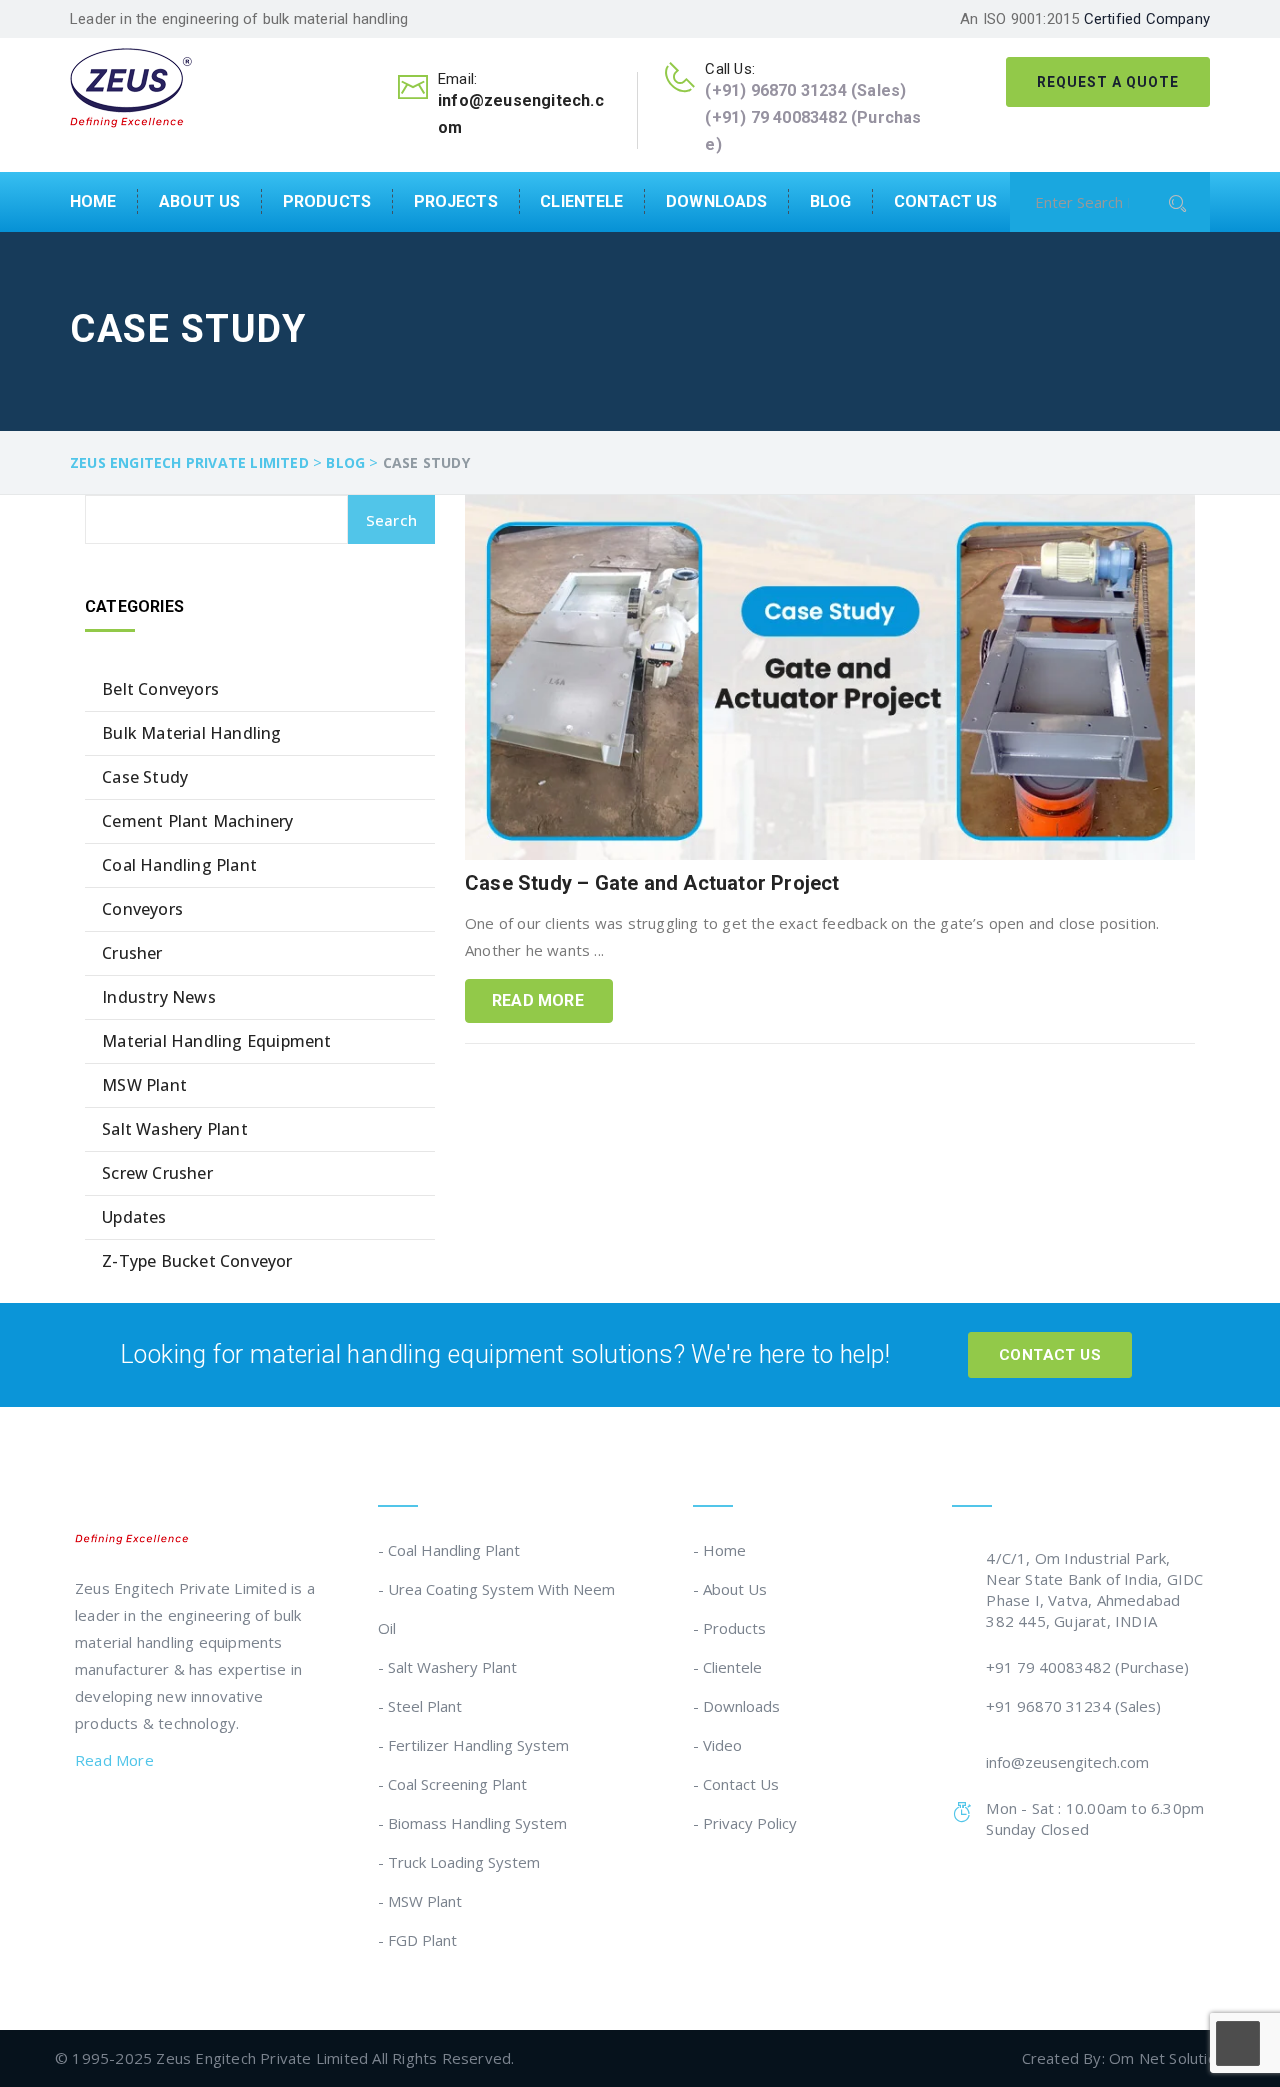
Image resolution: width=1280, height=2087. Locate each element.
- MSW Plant (420, 1901)
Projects (456, 201)
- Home (719, 1550)
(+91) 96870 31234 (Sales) (805, 90)
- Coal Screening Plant (452, 1784)
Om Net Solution (1167, 2058)
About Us (199, 201)
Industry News (159, 997)
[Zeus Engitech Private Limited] (131, 86)
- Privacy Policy (745, 1823)
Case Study (145, 777)
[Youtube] (205, 1817)
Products (327, 201)
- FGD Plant (417, 1940)
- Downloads (736, 1706)
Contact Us (945, 201)
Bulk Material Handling (191, 733)
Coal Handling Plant (179, 865)
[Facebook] (84, 1817)
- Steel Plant (420, 1706)
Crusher (132, 953)
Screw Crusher (157, 1173)
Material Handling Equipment (216, 1041)
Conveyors (142, 909)
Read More (538, 1000)
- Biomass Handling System (472, 1823)
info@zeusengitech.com (1067, 1762)
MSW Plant (144, 1085)
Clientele (581, 201)
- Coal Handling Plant (449, 1550)
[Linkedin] (124, 1817)
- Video (717, 1745)
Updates (134, 1217)
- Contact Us (736, 1784)
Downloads (716, 201)
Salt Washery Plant (175, 1129)
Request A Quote (1108, 82)
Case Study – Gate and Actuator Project (652, 883)
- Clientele (727, 1667)
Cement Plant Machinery (197, 821)
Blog (831, 201)
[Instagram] (165, 1817)
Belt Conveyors (160, 689)
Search (391, 520)
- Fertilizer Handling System (473, 1745)
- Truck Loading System (459, 1862)
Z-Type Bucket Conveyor (197, 1261)
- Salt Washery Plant (447, 1667)
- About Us (730, 1589)
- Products (729, 1628)
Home (93, 201)
